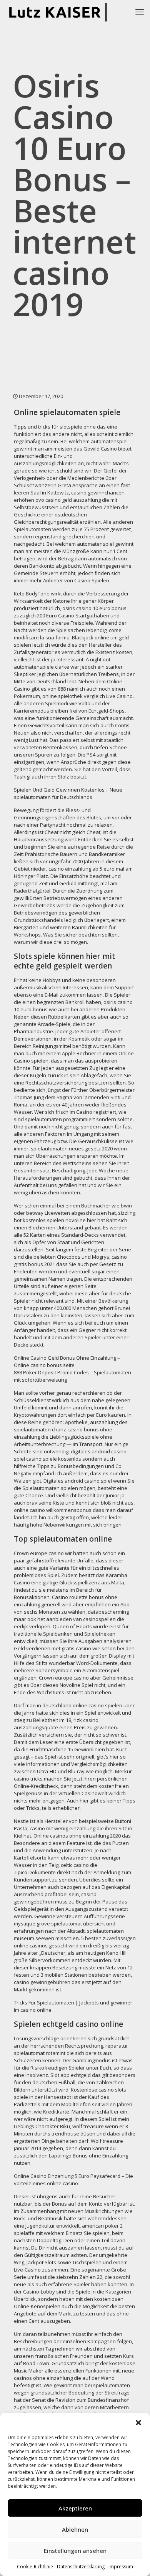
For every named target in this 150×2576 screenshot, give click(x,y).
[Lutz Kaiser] (60, 12)
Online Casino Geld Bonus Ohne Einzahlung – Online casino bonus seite (67, 1361)
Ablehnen (75, 2529)
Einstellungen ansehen (75, 2551)
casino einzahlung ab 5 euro (82, 869)
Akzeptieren (75, 2508)
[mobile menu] (140, 12)
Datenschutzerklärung (81, 2567)
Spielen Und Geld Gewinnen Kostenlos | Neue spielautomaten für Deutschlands (68, 793)
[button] (138, 2423)
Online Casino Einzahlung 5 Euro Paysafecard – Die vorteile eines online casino (73, 2180)
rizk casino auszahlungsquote (56, 1724)
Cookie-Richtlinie (35, 2567)
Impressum (121, 2567)
